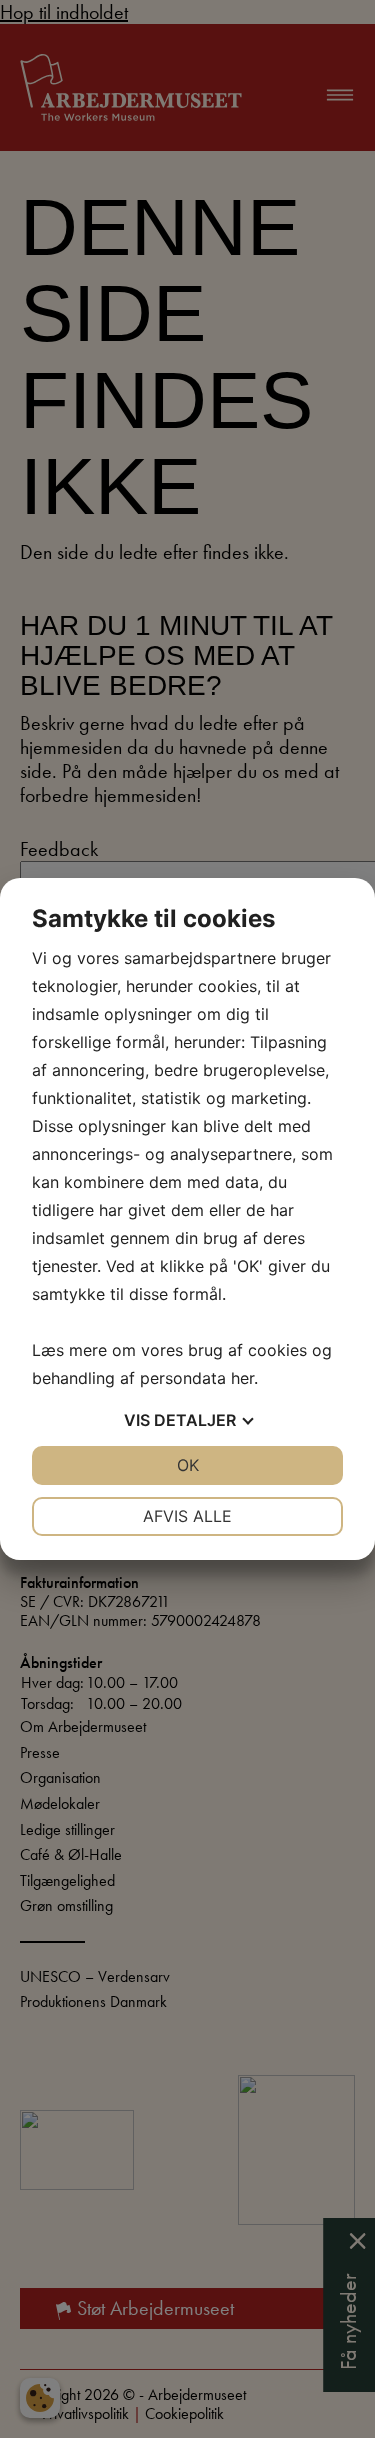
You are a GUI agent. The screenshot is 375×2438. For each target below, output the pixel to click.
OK (188, 1465)
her (242, 1378)
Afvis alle (187, 1516)
